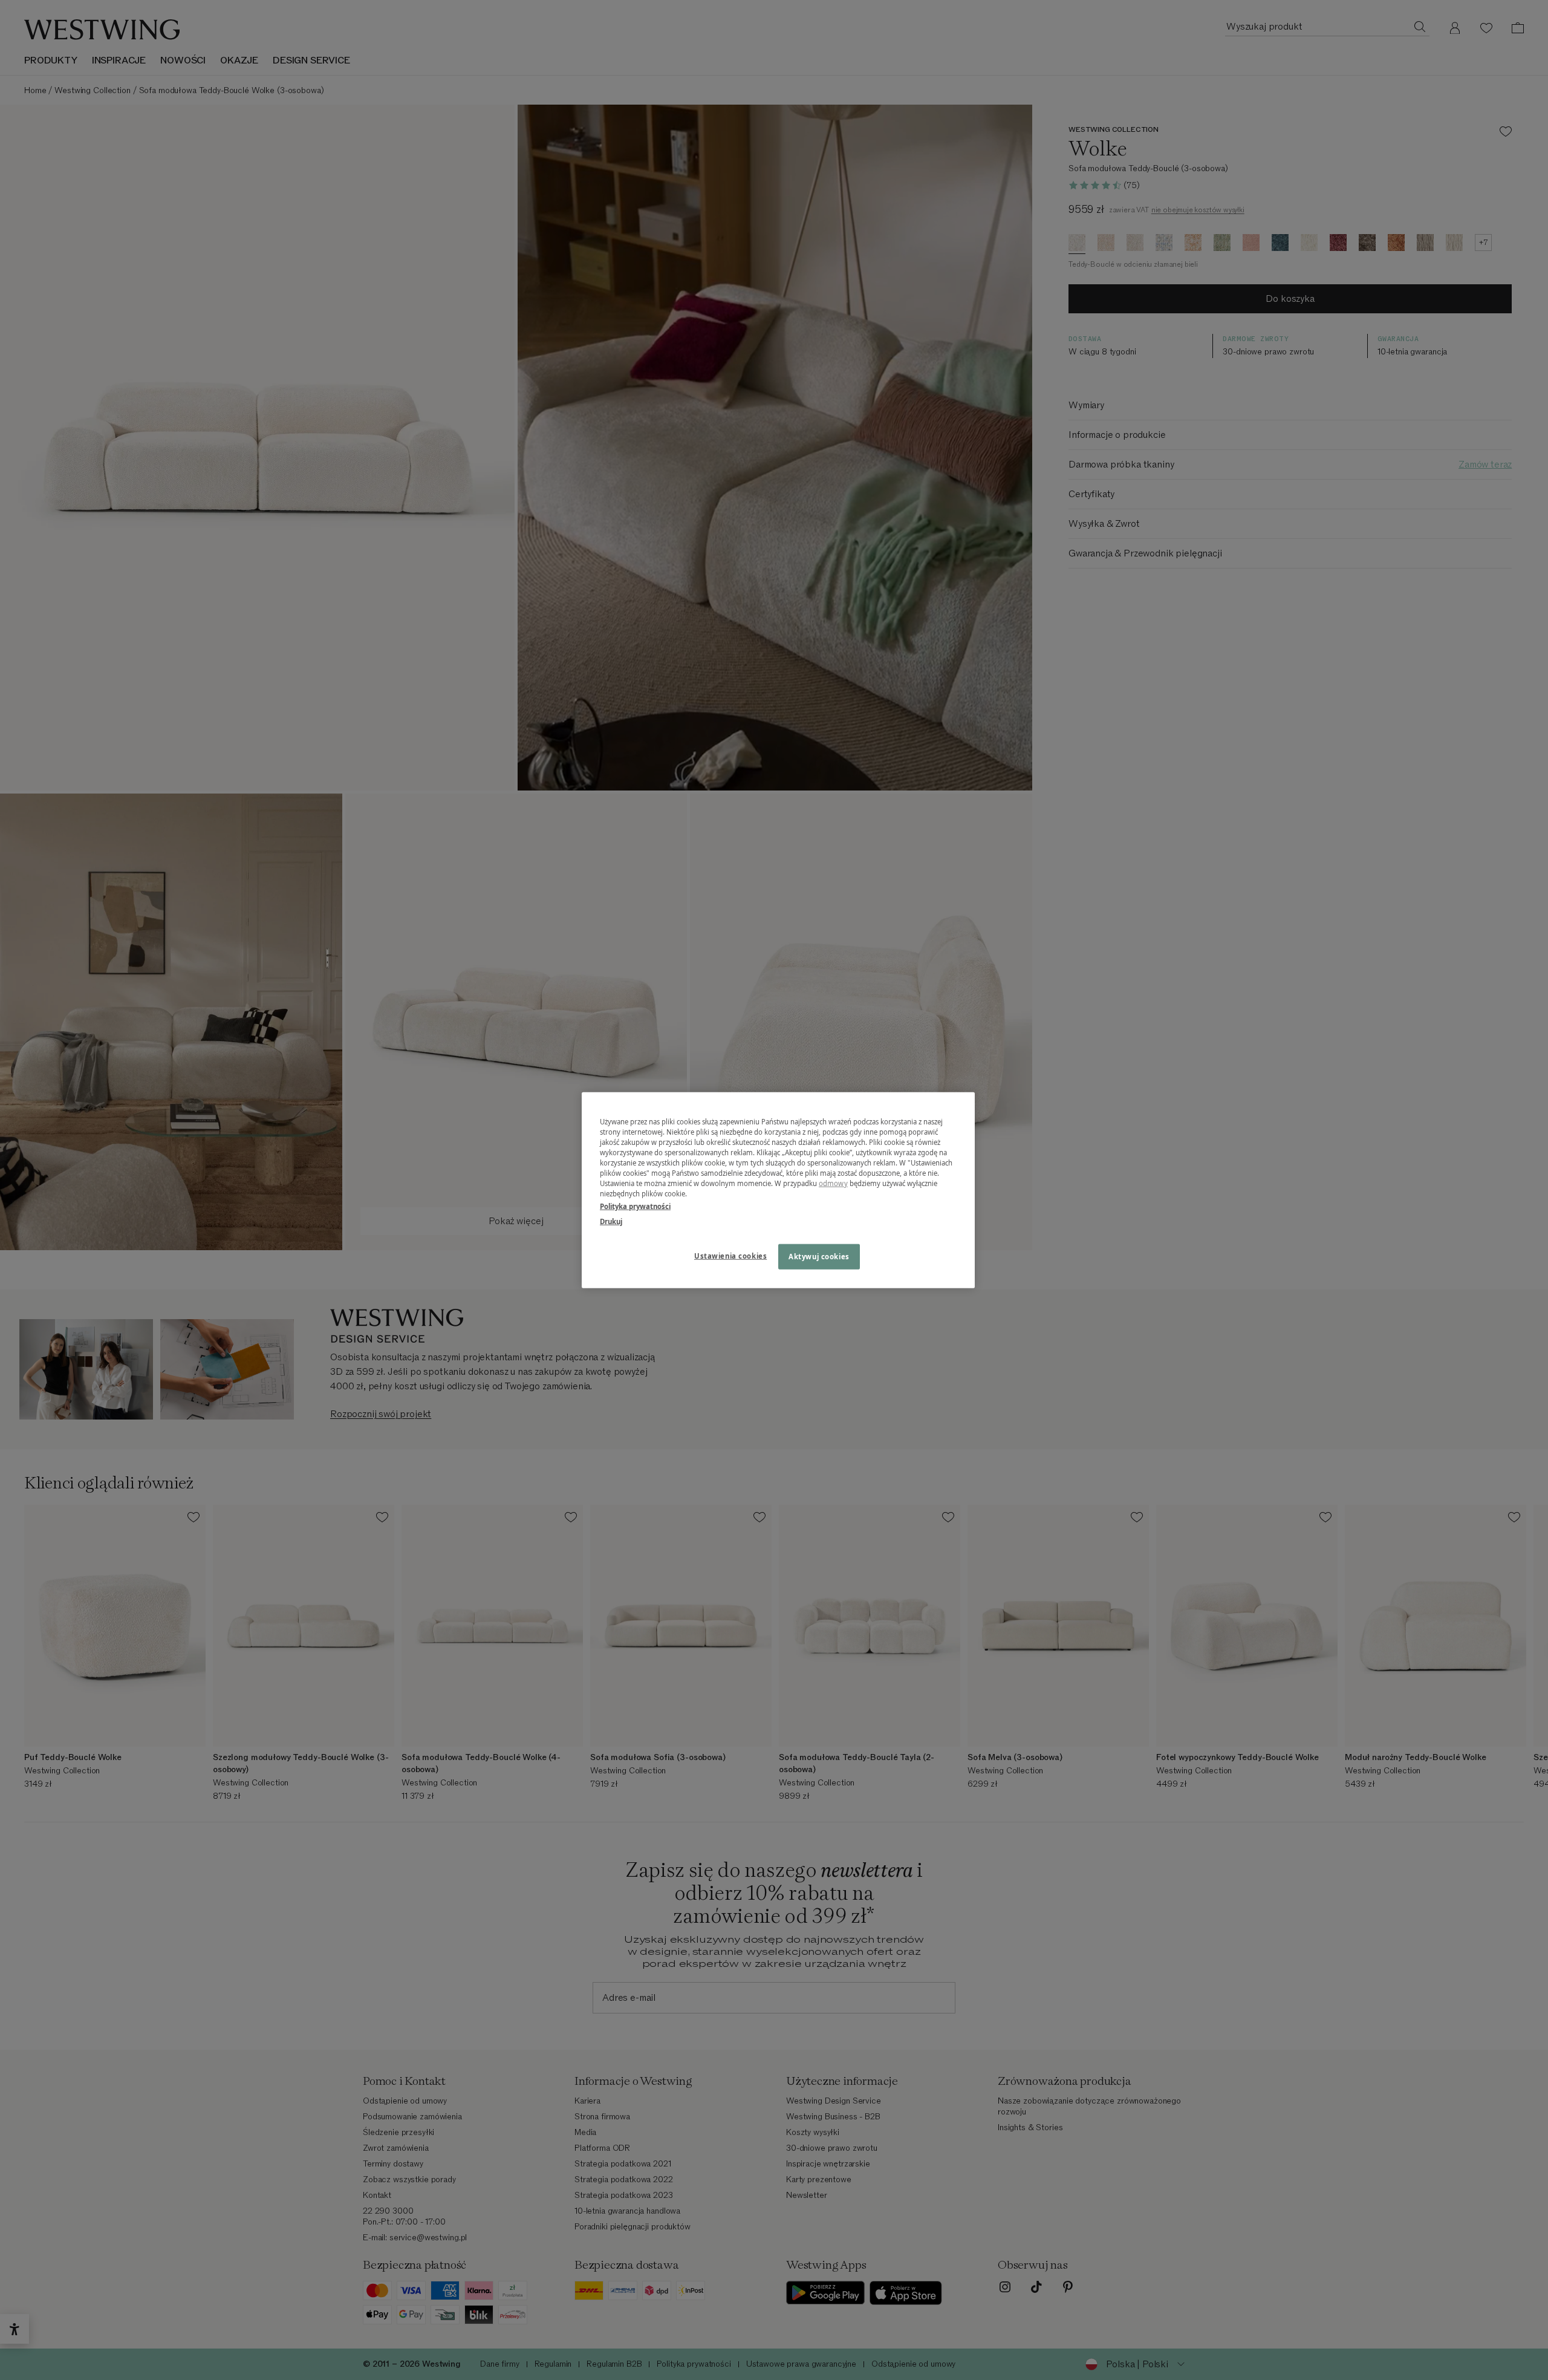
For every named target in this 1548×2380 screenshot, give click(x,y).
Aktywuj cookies (819, 1257)
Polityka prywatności (635, 1206)
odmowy (833, 1183)
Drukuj (611, 1221)
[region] (778, 1190)
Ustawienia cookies (730, 1256)
